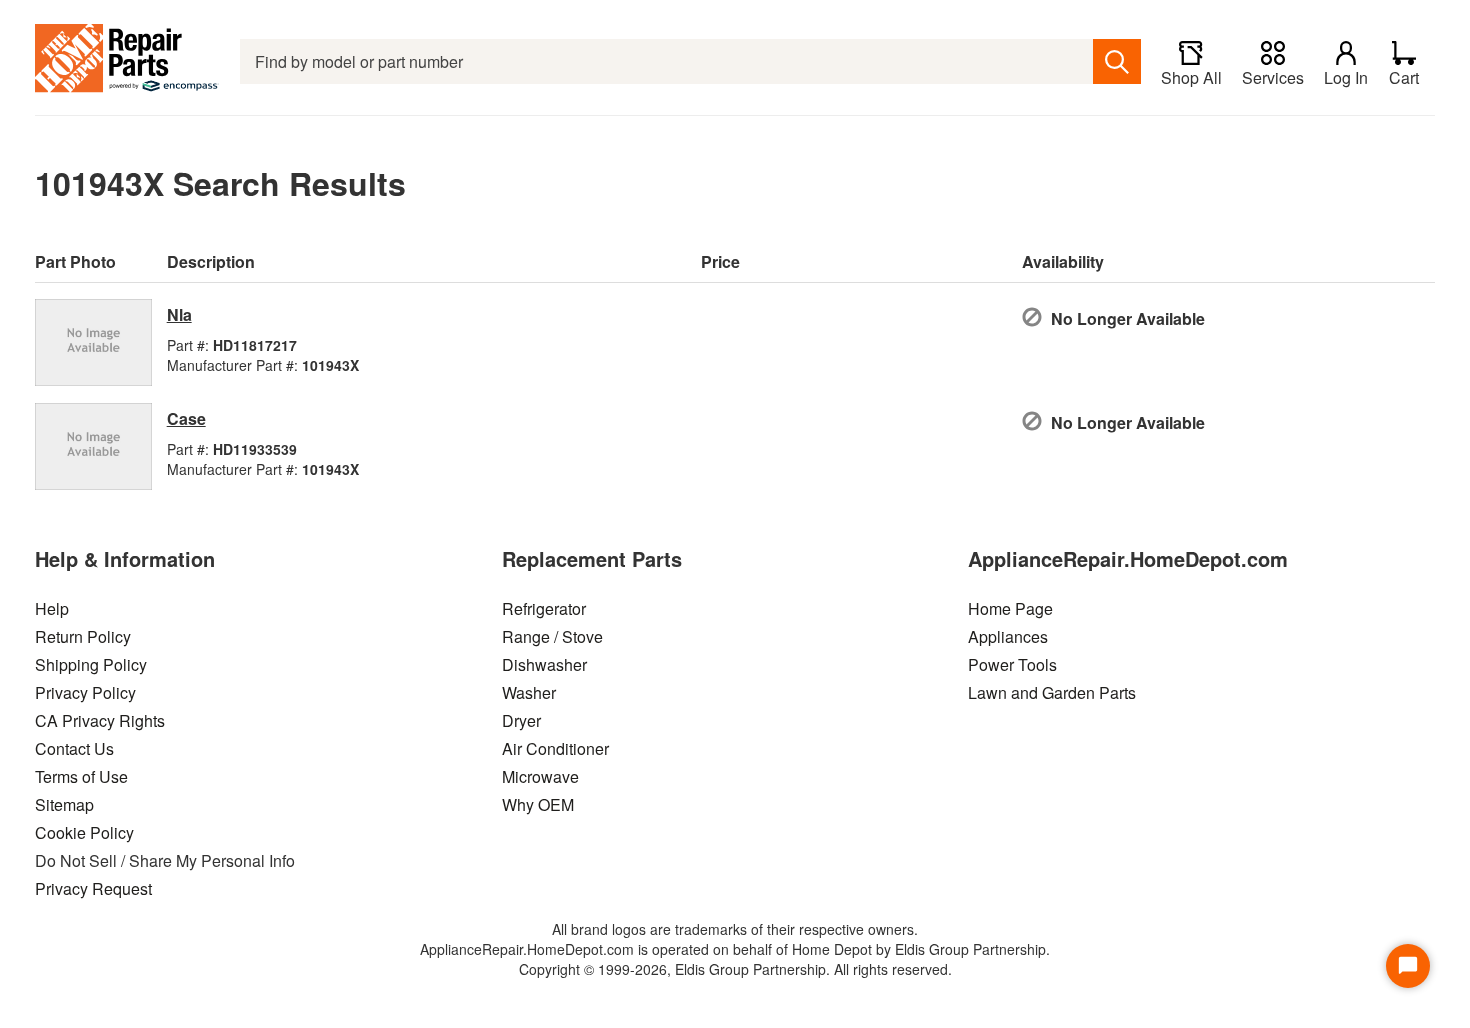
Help (52, 608)
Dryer (521, 720)
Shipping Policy (91, 664)
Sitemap (64, 804)
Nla (179, 314)
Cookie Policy (84, 832)
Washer (529, 692)
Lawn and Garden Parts (1052, 692)
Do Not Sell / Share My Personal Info (165, 860)
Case (186, 418)
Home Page (1010, 608)
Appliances (1008, 636)
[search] (1117, 61)
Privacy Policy (85, 692)
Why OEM (538, 804)
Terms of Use (81, 776)
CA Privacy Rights (100, 720)
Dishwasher (544, 664)
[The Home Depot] (127, 61)
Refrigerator (544, 608)
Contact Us (74, 748)
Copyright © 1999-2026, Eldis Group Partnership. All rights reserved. (735, 969)
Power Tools (1012, 664)
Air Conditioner (555, 748)
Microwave (540, 776)
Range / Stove (552, 636)
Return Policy (83, 636)
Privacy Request (93, 888)
